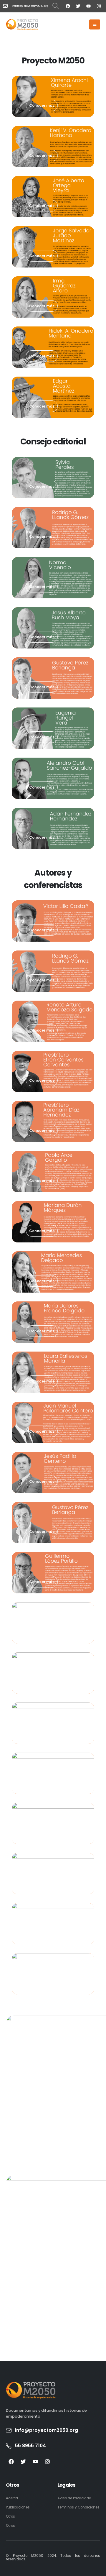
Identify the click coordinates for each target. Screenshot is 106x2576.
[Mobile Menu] (95, 24)
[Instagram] (99, 6)
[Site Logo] (22, 24)
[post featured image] (53, 96)
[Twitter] (78, 6)
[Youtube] (88, 6)
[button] (56, 6)
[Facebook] (68, 6)
